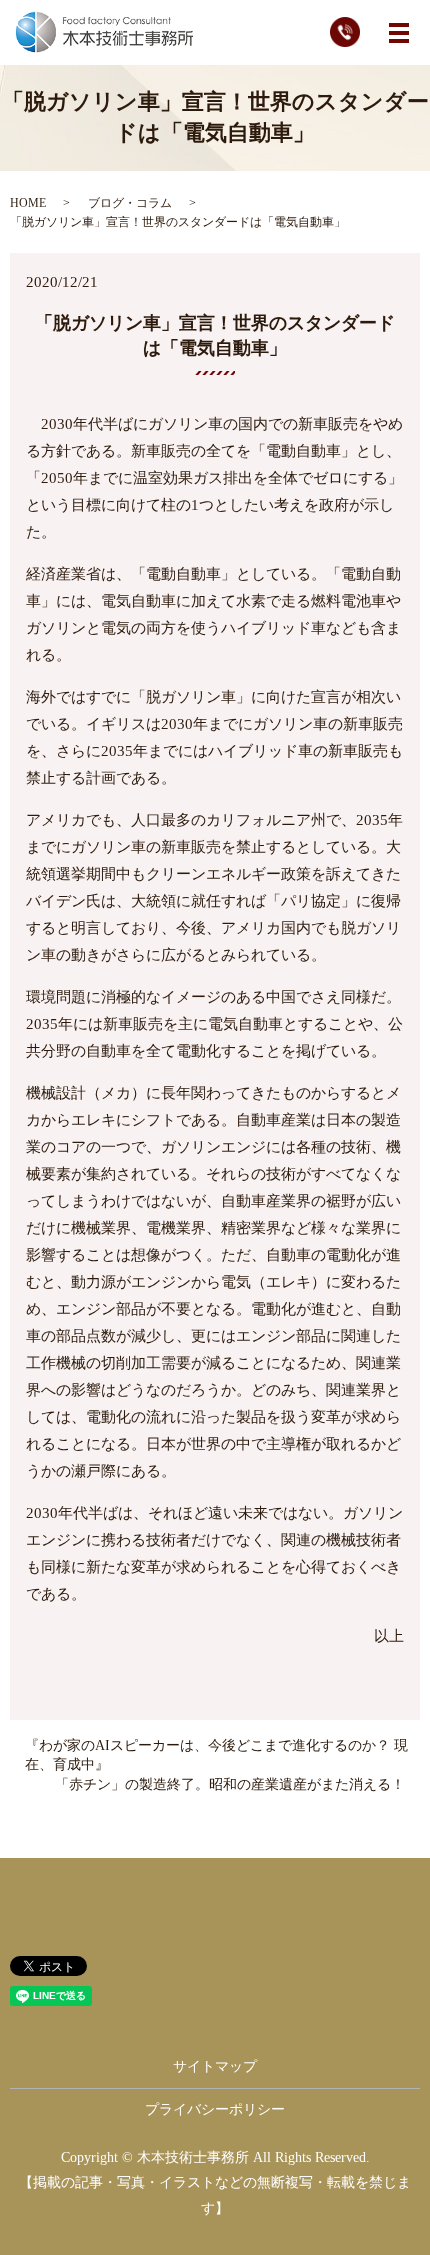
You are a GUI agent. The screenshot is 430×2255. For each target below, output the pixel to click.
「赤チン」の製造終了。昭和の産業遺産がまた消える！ (230, 1784)
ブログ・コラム (130, 203)
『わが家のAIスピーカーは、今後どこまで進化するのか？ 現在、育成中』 (216, 1755)
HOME (28, 203)
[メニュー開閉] (399, 33)
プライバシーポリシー (215, 2109)
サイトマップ (215, 2066)
